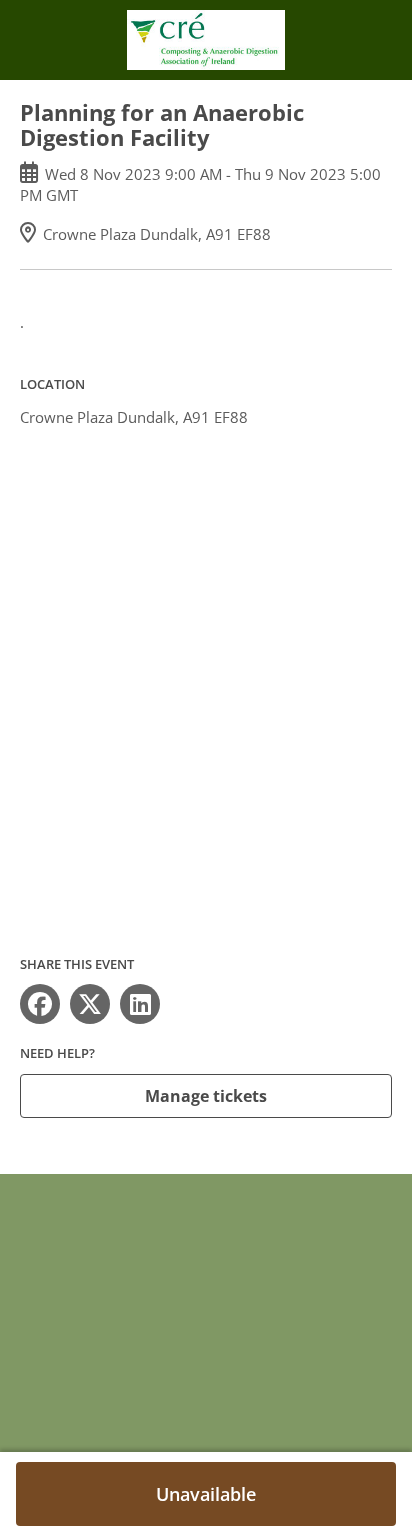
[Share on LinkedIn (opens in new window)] (140, 1004)
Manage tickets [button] (206, 1096)
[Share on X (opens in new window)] (90, 1004)
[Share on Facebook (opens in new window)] (40, 1004)
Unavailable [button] (206, 1494)
